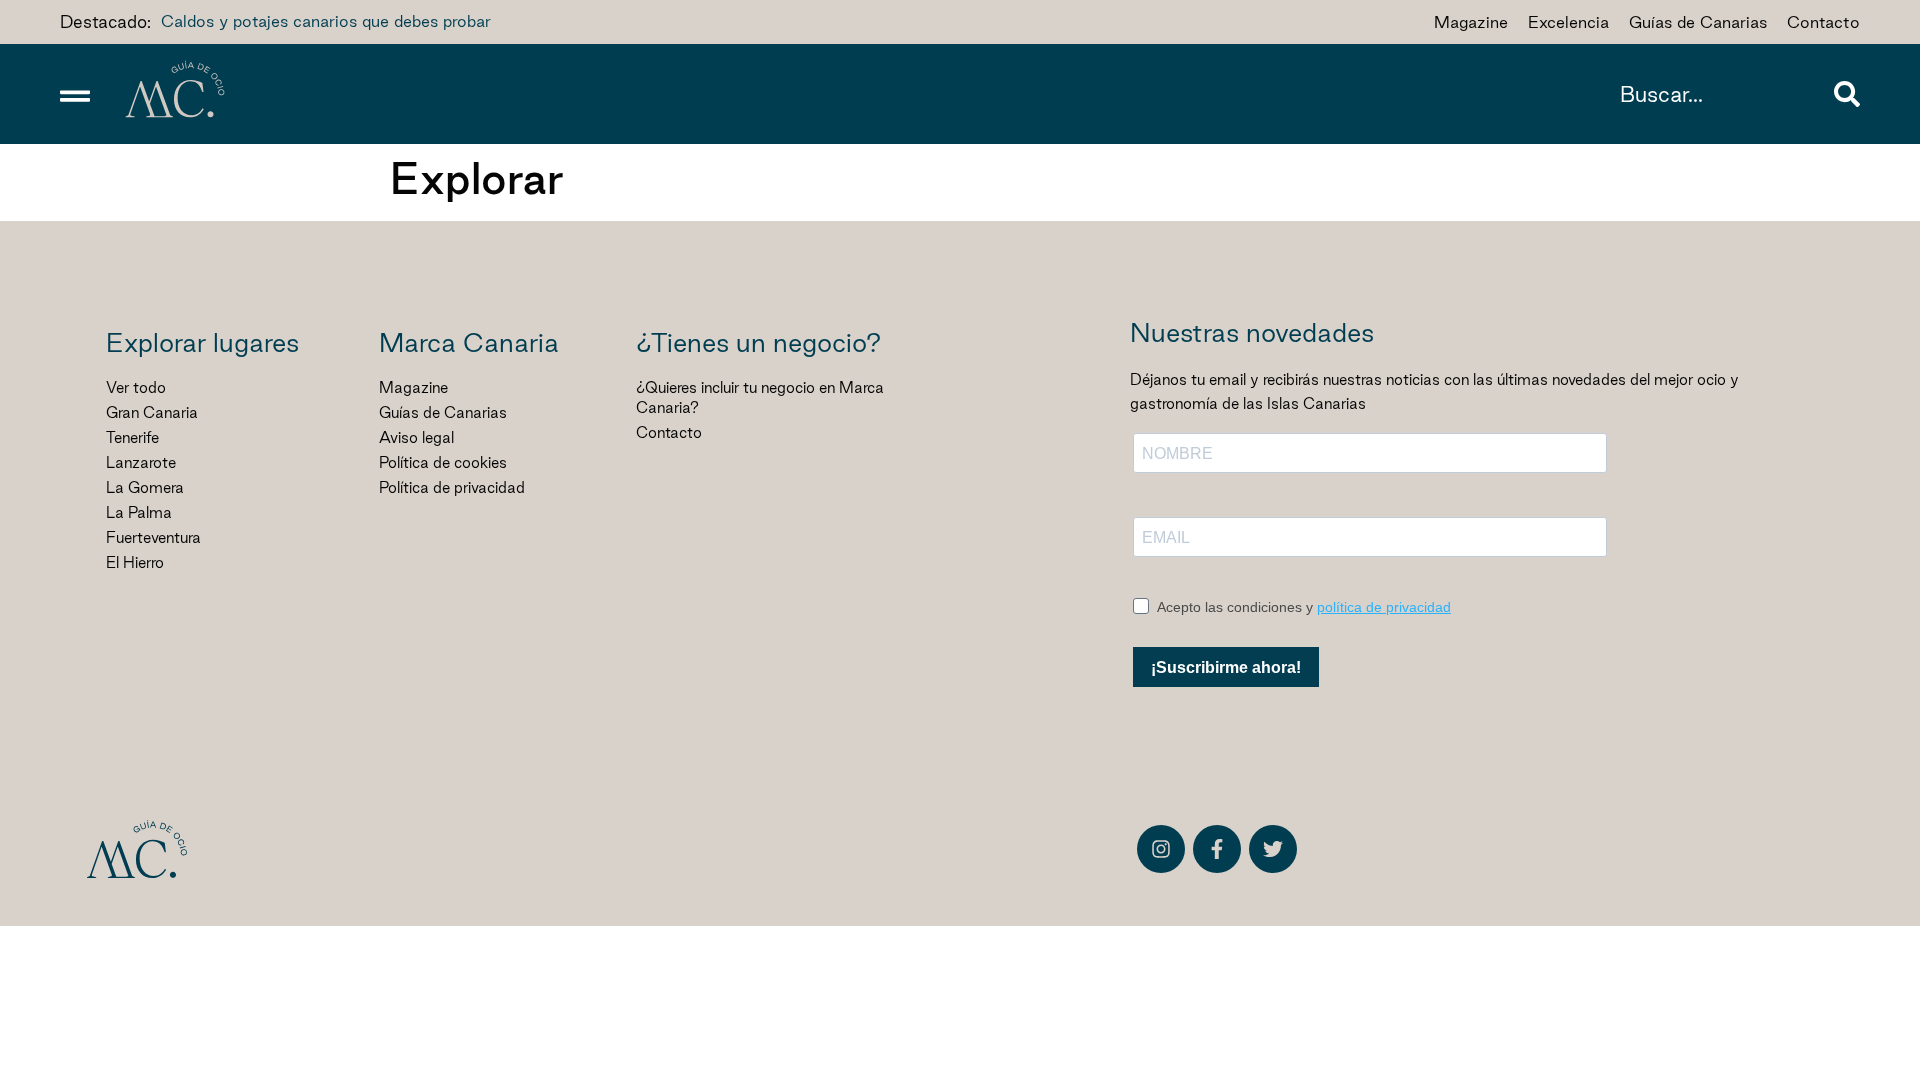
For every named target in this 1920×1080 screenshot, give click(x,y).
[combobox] (1722, 94)
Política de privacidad (452, 487)
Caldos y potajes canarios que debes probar (326, 21)
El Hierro (135, 562)
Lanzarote (141, 462)
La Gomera (145, 487)
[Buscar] (1847, 94)
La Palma (139, 512)
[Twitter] (1273, 849)
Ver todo (136, 387)
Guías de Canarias (443, 412)
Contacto (669, 432)
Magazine (413, 387)
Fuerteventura (153, 537)
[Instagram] (1161, 849)
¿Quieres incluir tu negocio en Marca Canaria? (760, 397)
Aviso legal (416, 437)
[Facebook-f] (1217, 849)
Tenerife (132, 437)
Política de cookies (443, 462)
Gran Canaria (152, 412)
